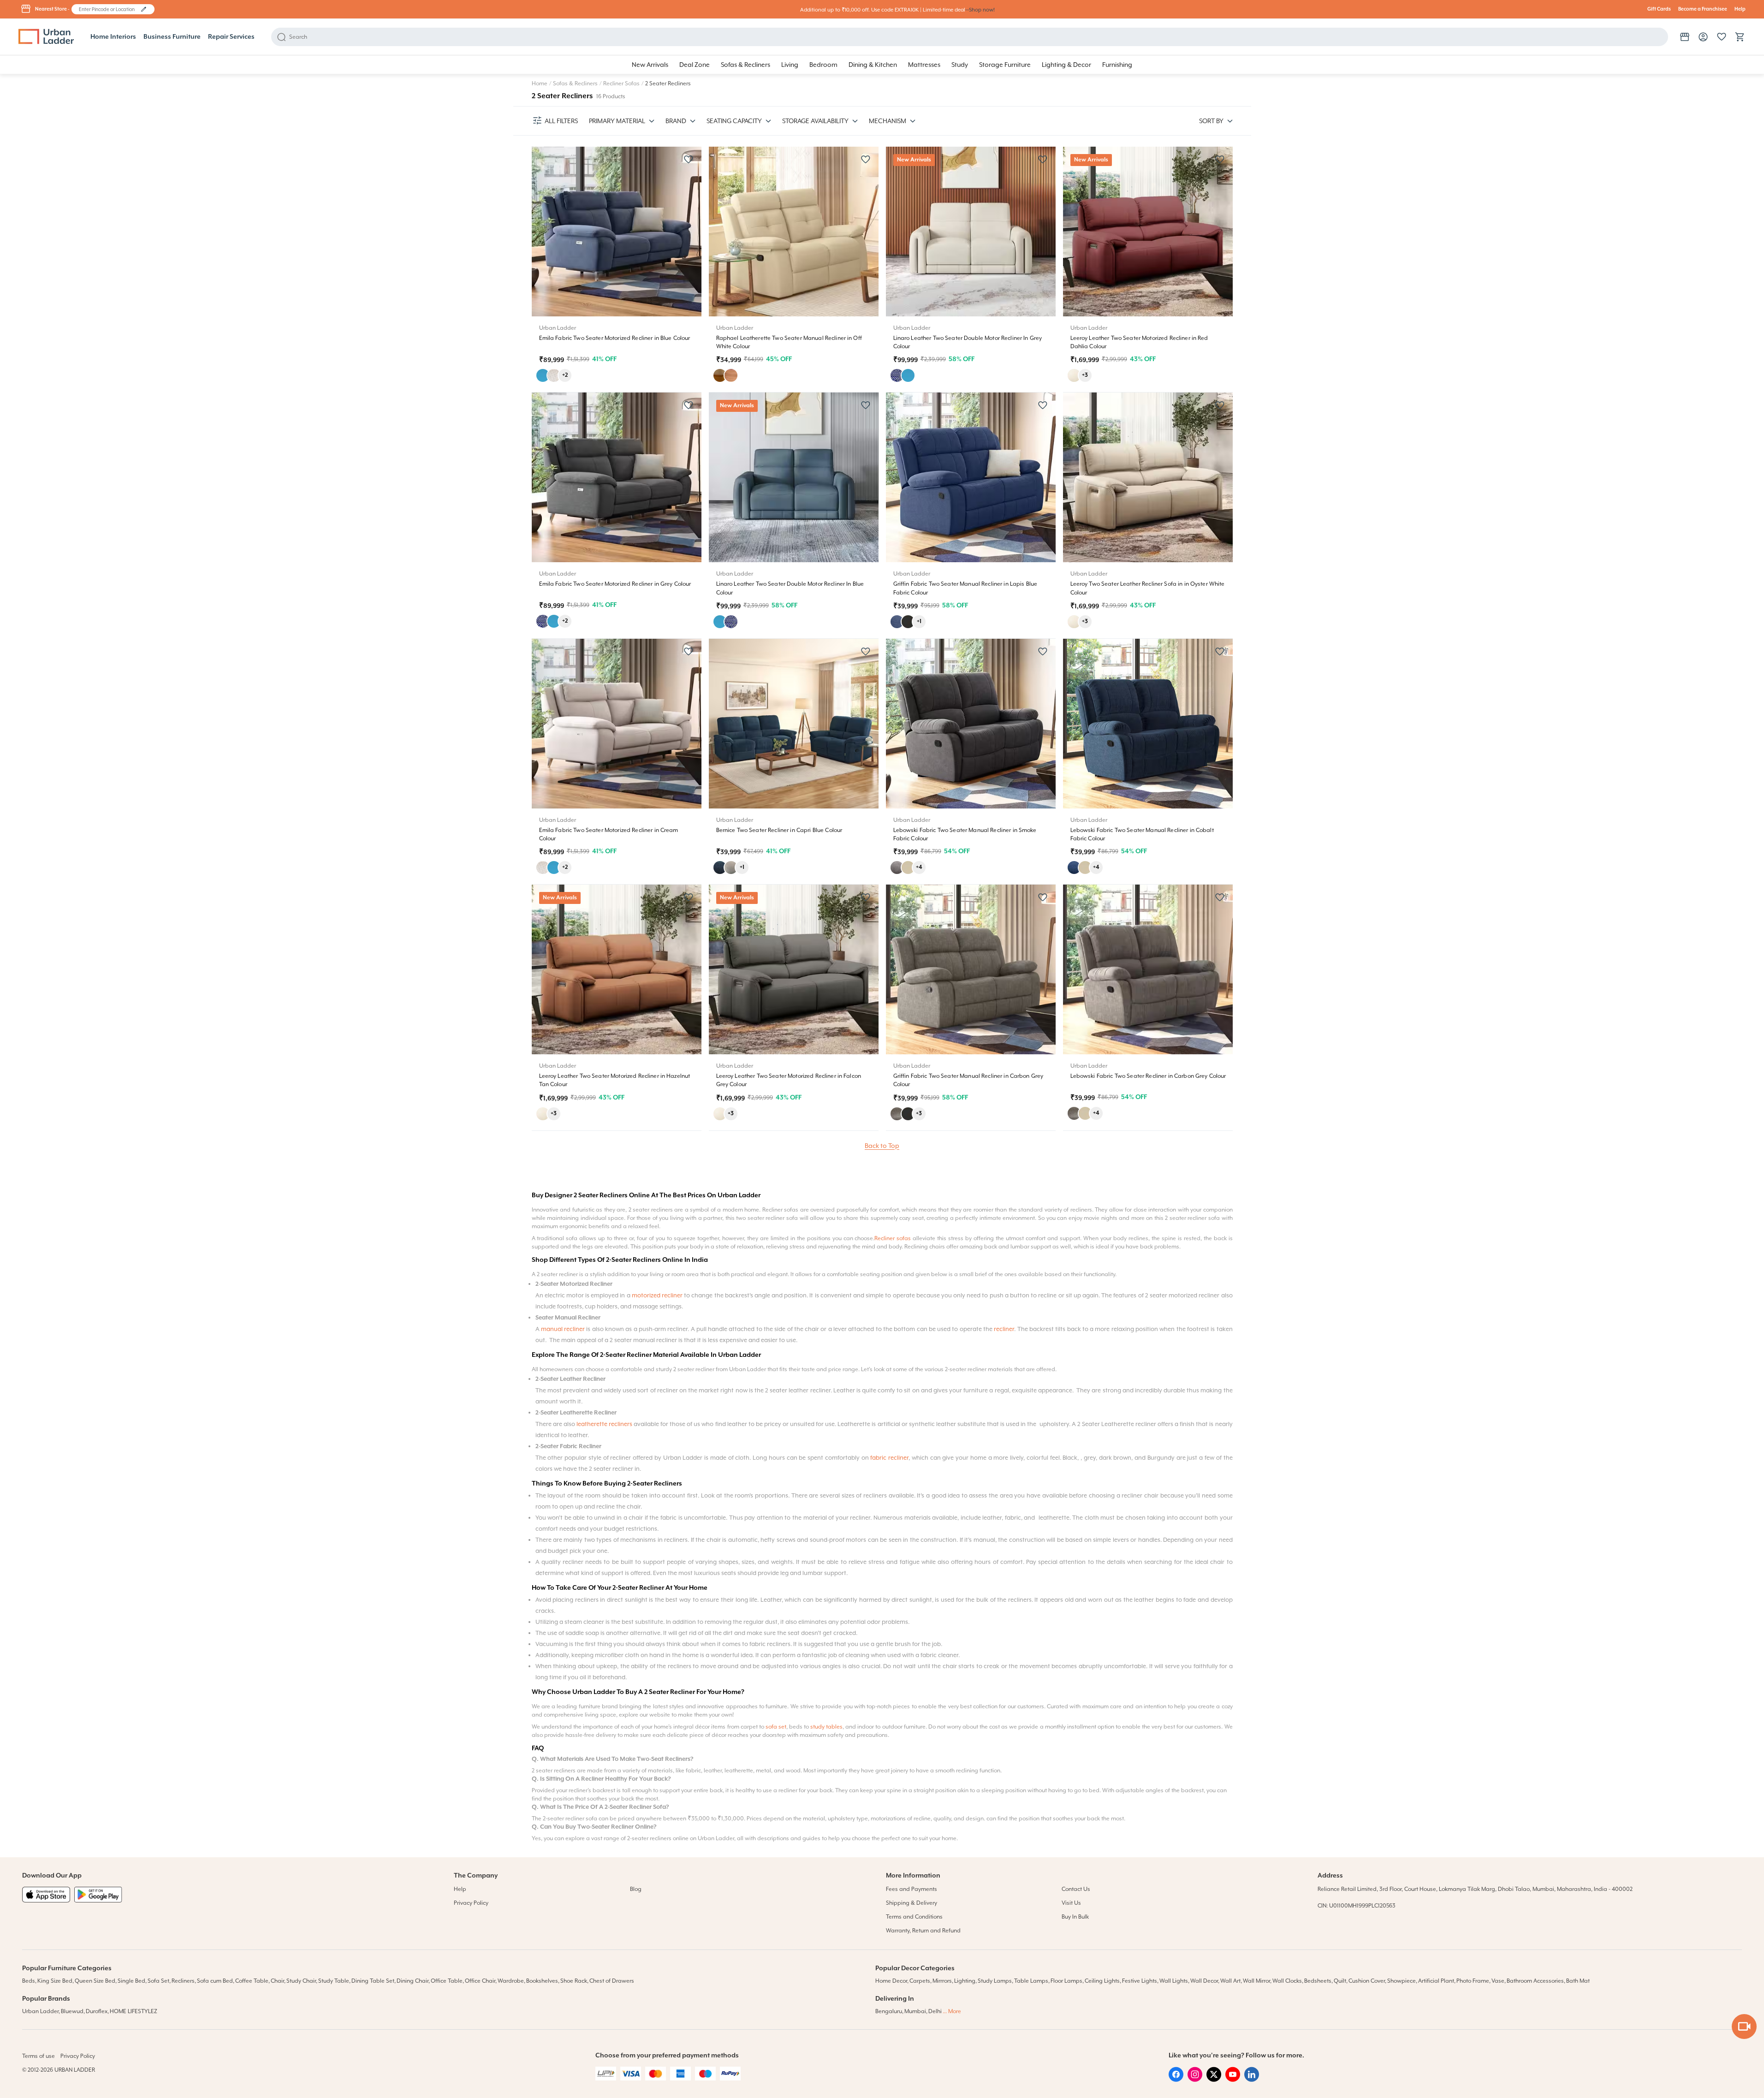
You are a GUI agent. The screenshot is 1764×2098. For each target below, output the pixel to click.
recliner (1004, 1329)
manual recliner (563, 1329)
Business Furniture (172, 37)
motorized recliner (657, 1295)
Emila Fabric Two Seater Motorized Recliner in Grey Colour (615, 584)
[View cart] (1740, 37)
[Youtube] (1233, 2080)
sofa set (776, 1727)
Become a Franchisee (1703, 9)
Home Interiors (113, 37)
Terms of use (39, 2056)
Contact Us (1076, 1889)
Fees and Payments (912, 1889)
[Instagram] (1195, 2080)
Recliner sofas (893, 1238)
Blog (636, 1889)
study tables (826, 1727)
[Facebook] (1176, 2080)
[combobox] (109, 9)
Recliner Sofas (621, 83)
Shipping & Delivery (912, 1903)
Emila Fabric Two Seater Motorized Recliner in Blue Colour (615, 338)
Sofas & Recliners (575, 83)
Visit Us (1071, 1903)
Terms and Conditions (914, 1917)
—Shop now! (980, 10)
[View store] (1685, 37)
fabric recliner (889, 1458)
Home (540, 83)
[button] (144, 9)
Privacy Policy (471, 1903)
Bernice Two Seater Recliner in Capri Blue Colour (779, 830)
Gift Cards (1659, 9)
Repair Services (231, 37)
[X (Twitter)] (1214, 2080)
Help (1740, 9)
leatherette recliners (604, 1424)
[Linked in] (1252, 2080)
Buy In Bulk (1075, 1917)
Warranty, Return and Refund (923, 1931)
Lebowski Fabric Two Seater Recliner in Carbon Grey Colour (1148, 1076)
